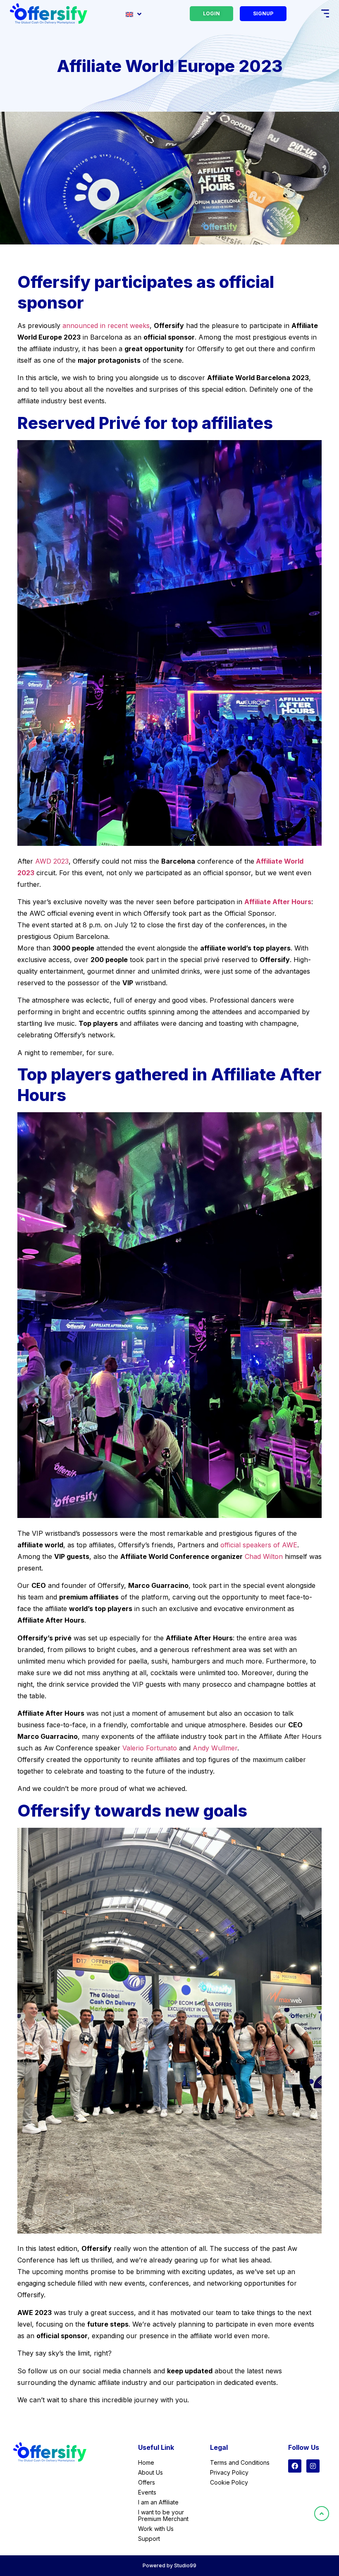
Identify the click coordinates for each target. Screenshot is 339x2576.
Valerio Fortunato (150, 1748)
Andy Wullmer (215, 1748)
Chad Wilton (264, 1556)
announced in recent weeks (106, 326)
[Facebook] (295, 2466)
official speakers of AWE (259, 1545)
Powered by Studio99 (169, 2565)
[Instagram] (313, 2466)
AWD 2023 (52, 861)
